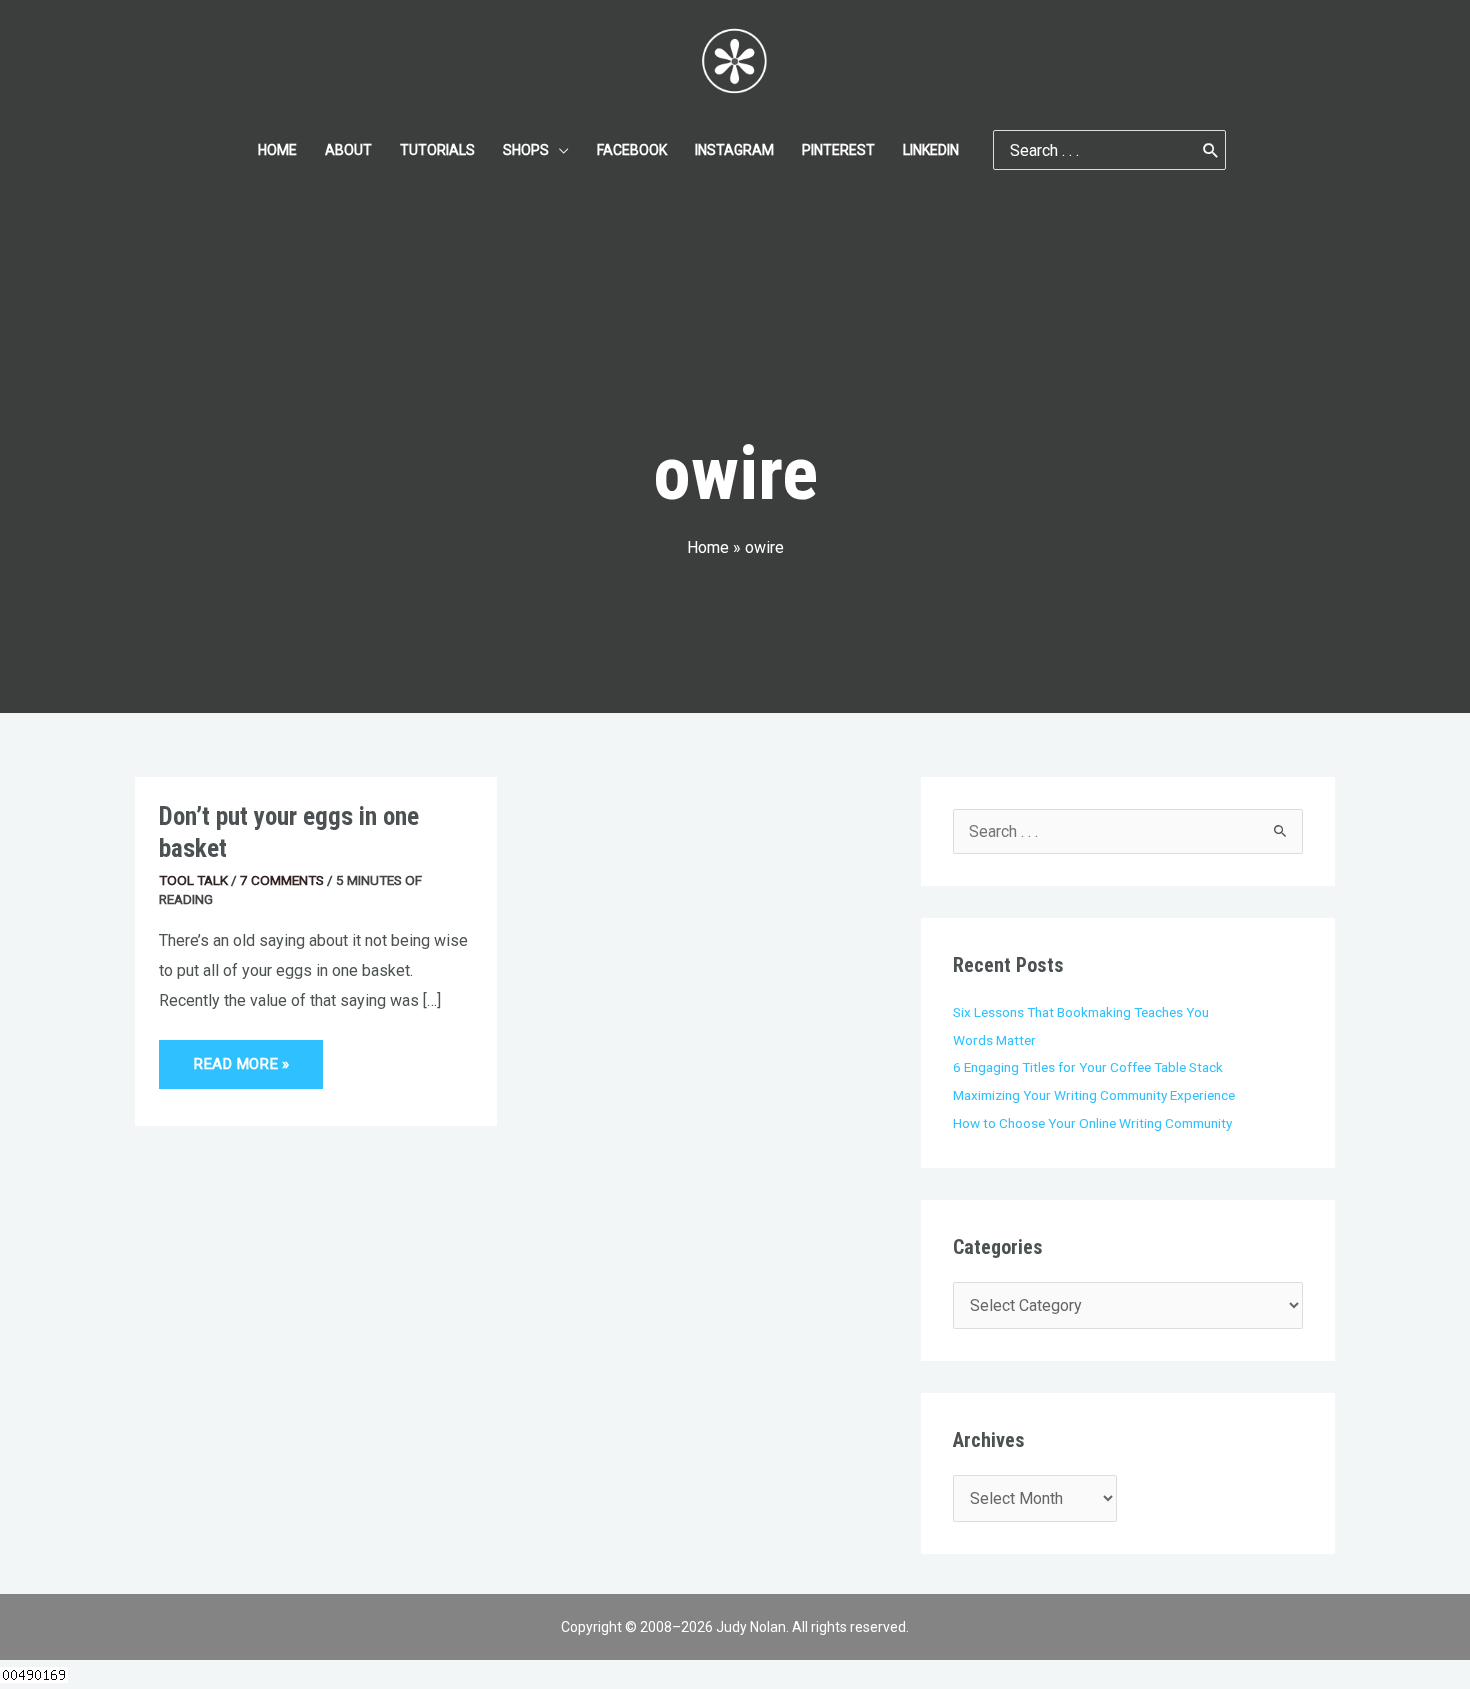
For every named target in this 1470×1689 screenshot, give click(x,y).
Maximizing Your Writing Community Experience (1094, 1095)
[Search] (1211, 150)
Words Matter (994, 1040)
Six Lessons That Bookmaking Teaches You (1081, 1012)
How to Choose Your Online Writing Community (1092, 1123)
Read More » (240, 1056)
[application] (559, 150)
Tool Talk (193, 880)
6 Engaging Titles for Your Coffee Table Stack (1088, 1067)
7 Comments (282, 880)
